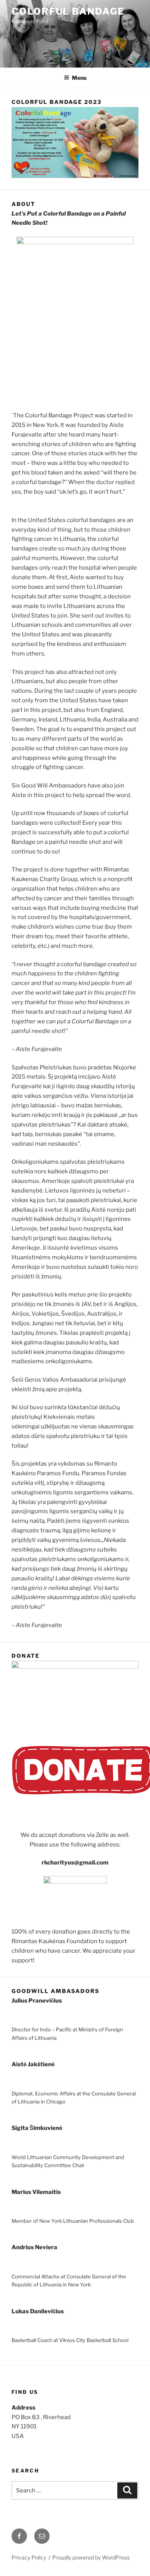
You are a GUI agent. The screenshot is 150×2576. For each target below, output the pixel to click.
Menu (79, 78)
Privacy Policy (29, 2557)
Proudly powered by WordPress (91, 2557)
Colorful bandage (68, 11)
